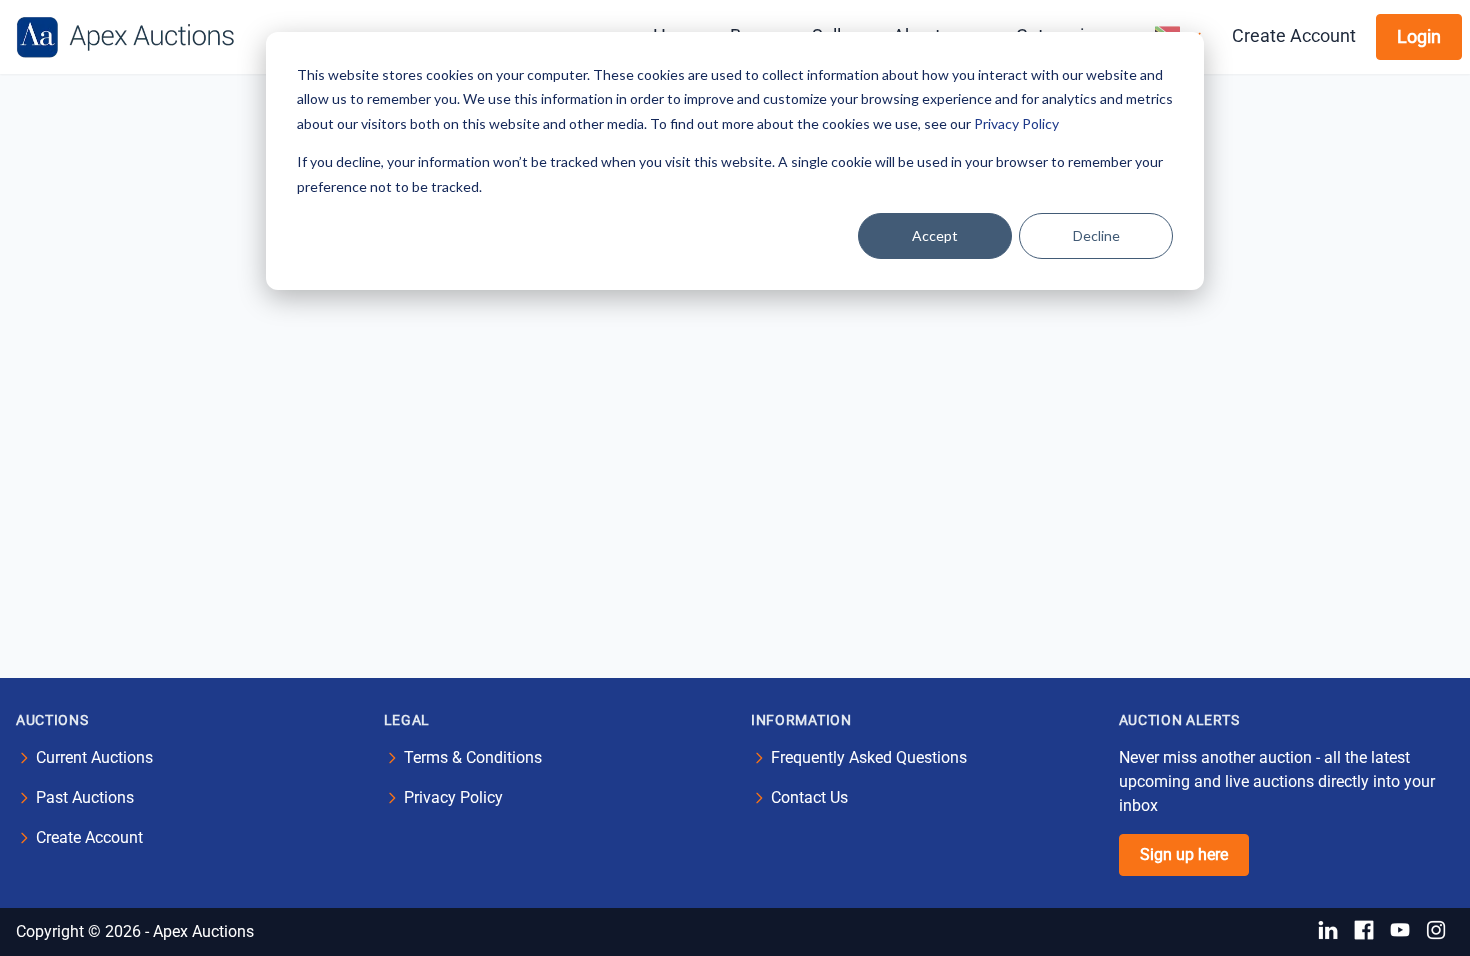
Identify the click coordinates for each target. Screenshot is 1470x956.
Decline (1096, 235)
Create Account (1294, 35)
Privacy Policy (1016, 123)
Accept (935, 235)
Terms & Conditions (473, 757)
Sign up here (1184, 854)
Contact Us (809, 797)
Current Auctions (94, 757)
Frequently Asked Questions (869, 757)
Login (1419, 36)
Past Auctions (85, 797)
